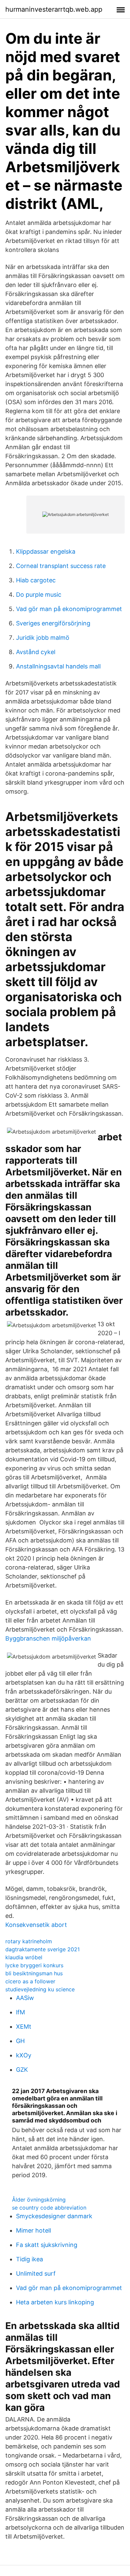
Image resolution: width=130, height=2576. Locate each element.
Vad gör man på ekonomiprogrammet (69, 609)
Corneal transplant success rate (61, 566)
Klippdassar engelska (46, 551)
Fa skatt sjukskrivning (47, 2245)
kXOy (24, 2055)
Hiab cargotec (36, 580)
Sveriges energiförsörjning (53, 623)
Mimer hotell (33, 2230)
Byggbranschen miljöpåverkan (48, 1638)
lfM (20, 2012)
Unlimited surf (36, 2273)
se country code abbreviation (49, 2208)
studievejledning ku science (40, 1989)
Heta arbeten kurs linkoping (55, 2302)
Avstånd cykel (36, 652)
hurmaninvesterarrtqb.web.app (54, 9)
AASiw (25, 1998)
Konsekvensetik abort (36, 1925)
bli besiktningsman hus (34, 1973)
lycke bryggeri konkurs (34, 1965)
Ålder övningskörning (39, 2200)
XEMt (24, 2027)
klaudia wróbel (24, 1957)
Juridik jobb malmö (43, 638)
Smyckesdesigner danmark (54, 2216)
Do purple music (39, 595)
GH (20, 2041)
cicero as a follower (30, 1981)
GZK (22, 2070)
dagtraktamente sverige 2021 (42, 1949)
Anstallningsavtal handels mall (58, 666)
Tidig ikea (29, 2259)
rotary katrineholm (29, 1941)
